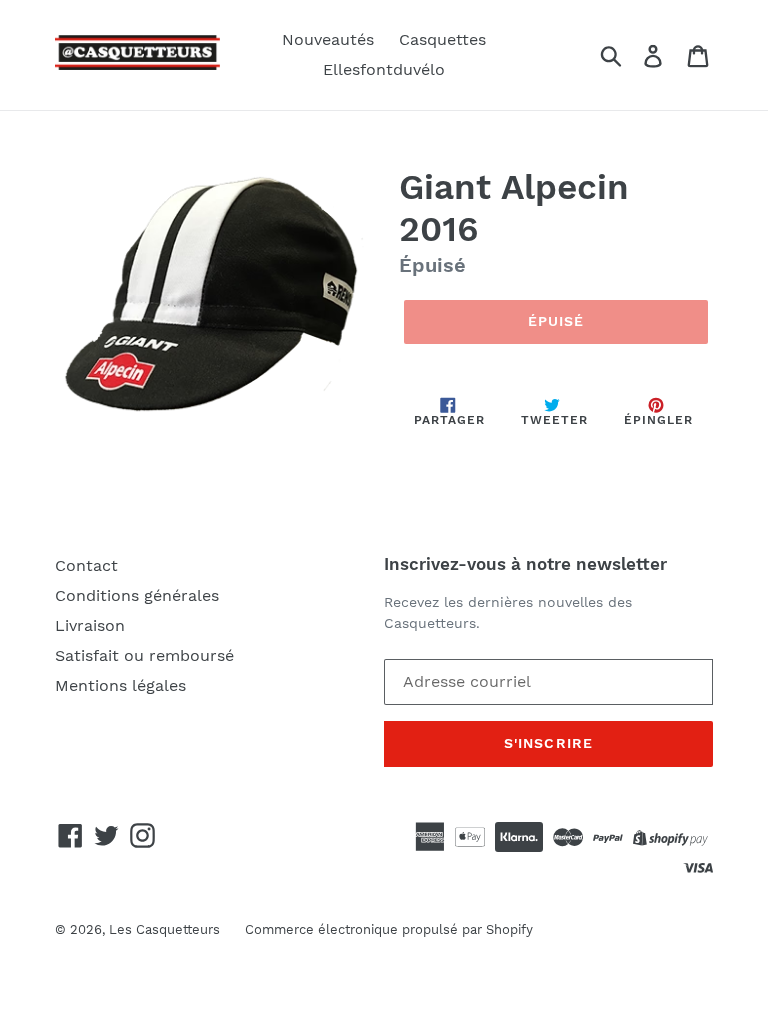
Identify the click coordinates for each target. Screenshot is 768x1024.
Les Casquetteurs (164, 929)
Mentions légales (120, 685)
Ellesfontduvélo (384, 69)
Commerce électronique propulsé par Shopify (389, 929)
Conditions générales (137, 595)
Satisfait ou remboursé (144, 655)
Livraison (90, 625)
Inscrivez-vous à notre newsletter (525, 564)
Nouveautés (328, 39)
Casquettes (442, 39)
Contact (86, 565)
